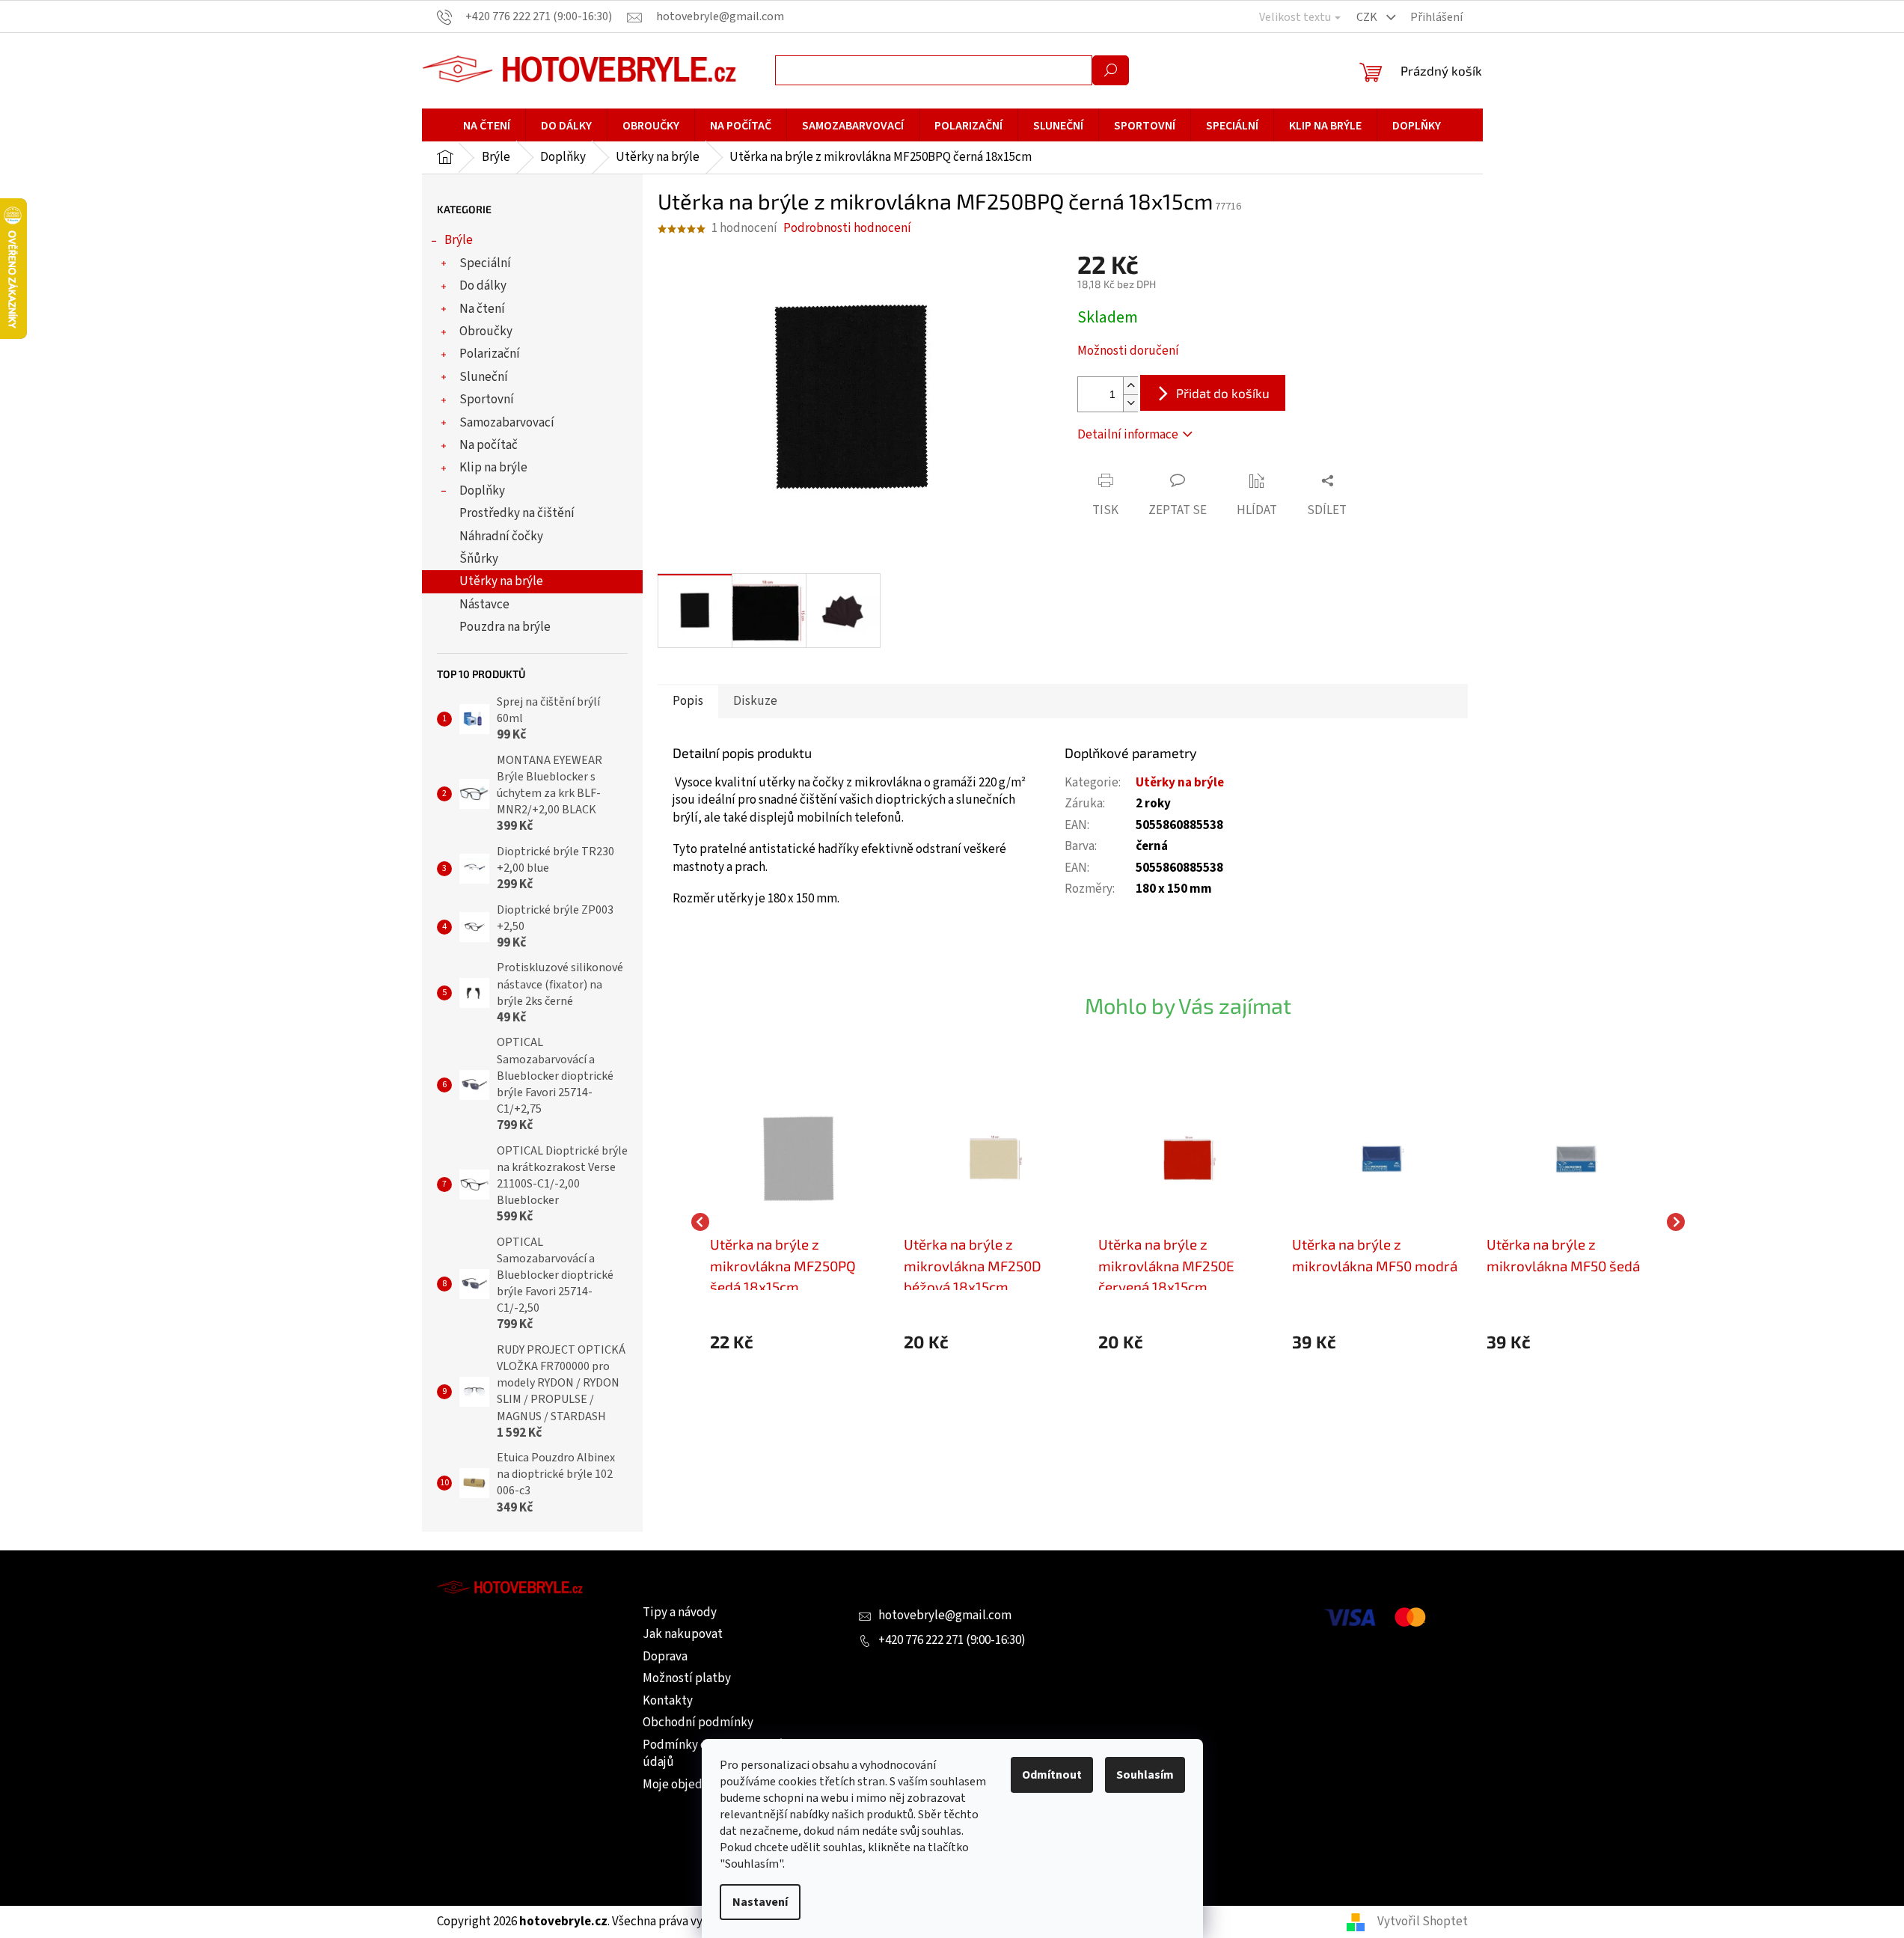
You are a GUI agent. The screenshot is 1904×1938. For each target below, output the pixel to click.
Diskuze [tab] (755, 701)
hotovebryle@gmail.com (945, 1615)
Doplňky (482, 491)
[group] (800, 1222)
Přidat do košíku (1223, 393)
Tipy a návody (680, 1613)
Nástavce (484, 605)
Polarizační (490, 354)
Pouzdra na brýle (505, 627)
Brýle (459, 240)
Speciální (485, 263)
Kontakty (668, 1701)
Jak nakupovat (683, 1634)
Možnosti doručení (1128, 351)
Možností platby (687, 1678)
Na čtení (482, 309)
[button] (800, 1342)
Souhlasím (1145, 1775)
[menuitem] (487, 126)
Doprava (665, 1657)
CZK (1368, 17)
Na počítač (489, 445)
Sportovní (487, 400)
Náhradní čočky (501, 537)
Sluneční (484, 377)
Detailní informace (1128, 435)
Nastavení (760, 1902)
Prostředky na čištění (517, 513)
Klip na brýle (493, 468)
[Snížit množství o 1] (1130, 403)
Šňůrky (479, 559)
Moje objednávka (688, 1785)
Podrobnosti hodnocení (847, 229)
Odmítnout (1052, 1775)
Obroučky (486, 331)
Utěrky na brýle (501, 581)
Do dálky (483, 286)
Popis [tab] (688, 701)
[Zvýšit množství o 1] (1130, 386)
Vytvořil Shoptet (1423, 1922)
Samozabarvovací (507, 423)
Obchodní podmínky (698, 1723)
